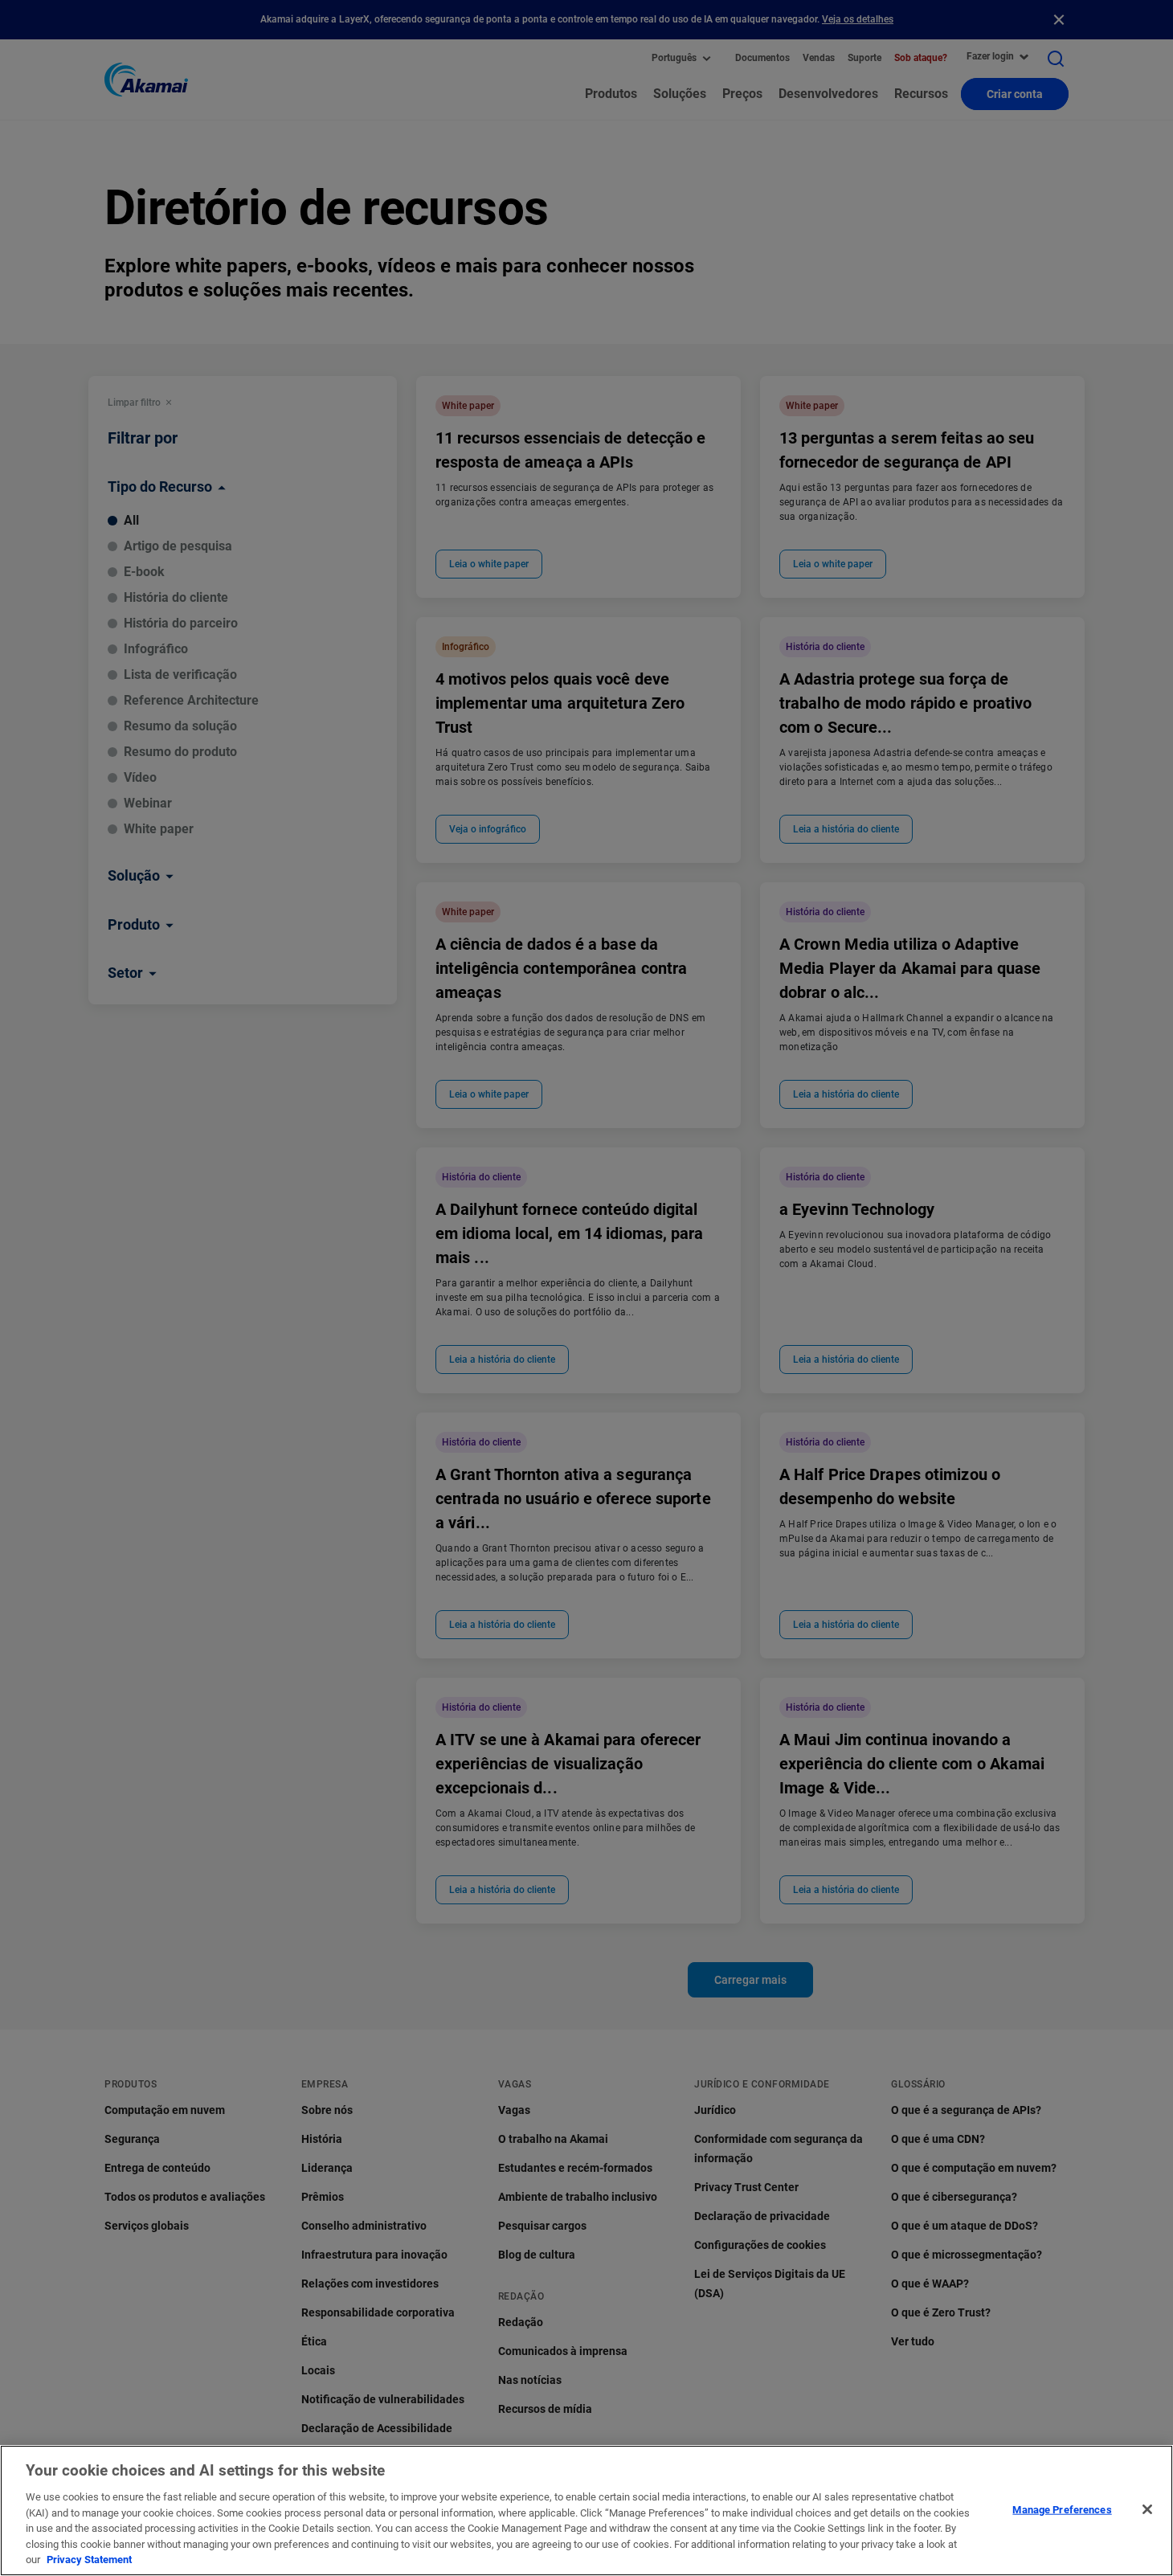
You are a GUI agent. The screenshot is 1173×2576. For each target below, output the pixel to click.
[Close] (1147, 2509)
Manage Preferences (1062, 2509)
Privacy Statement (89, 2560)
